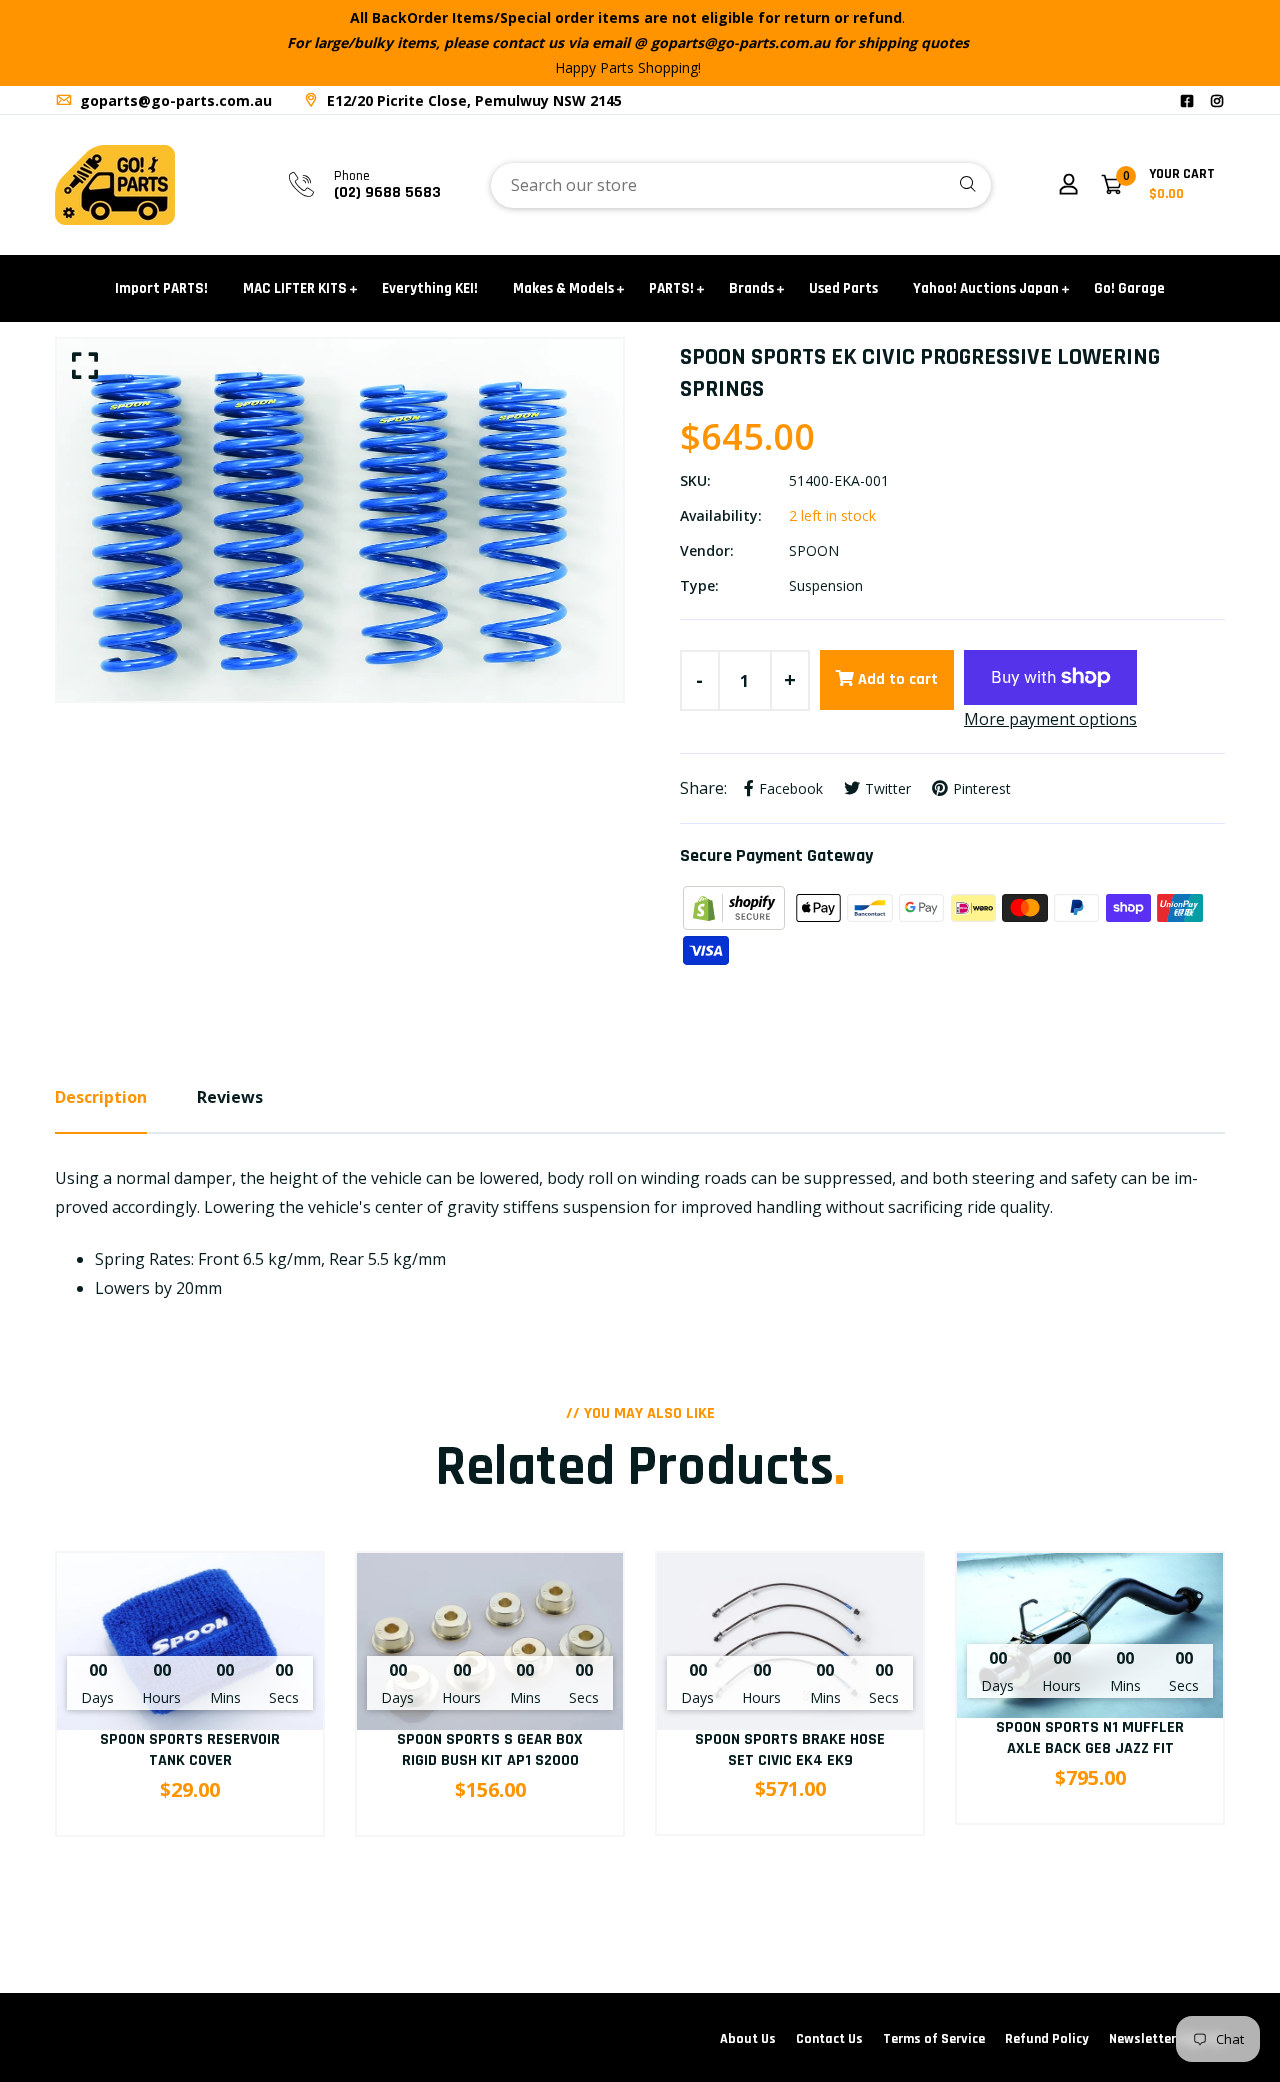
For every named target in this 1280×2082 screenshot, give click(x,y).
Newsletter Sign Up (1167, 2039)
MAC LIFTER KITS (295, 288)
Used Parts (843, 288)
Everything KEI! (430, 288)
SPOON (814, 550)
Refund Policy (1047, 2039)
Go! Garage (1129, 288)
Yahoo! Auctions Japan (986, 288)
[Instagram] (1217, 100)
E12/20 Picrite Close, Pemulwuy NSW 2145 (472, 100)
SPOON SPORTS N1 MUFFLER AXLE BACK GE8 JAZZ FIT (1090, 1738)
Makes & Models (563, 288)
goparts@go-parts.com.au (174, 100)
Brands (751, 288)
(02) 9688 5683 (387, 192)
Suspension (826, 585)
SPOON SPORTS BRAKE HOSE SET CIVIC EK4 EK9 (790, 1750)
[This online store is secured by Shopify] (736, 906)
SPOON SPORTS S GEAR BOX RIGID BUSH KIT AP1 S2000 (490, 1750)
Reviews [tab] (230, 1097)
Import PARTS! (161, 288)
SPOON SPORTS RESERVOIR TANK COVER (190, 1750)
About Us (748, 2039)
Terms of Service (934, 2039)
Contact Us (829, 2039)
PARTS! (671, 288)
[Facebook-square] (1187, 100)
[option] (340, 520)
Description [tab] (101, 1097)
